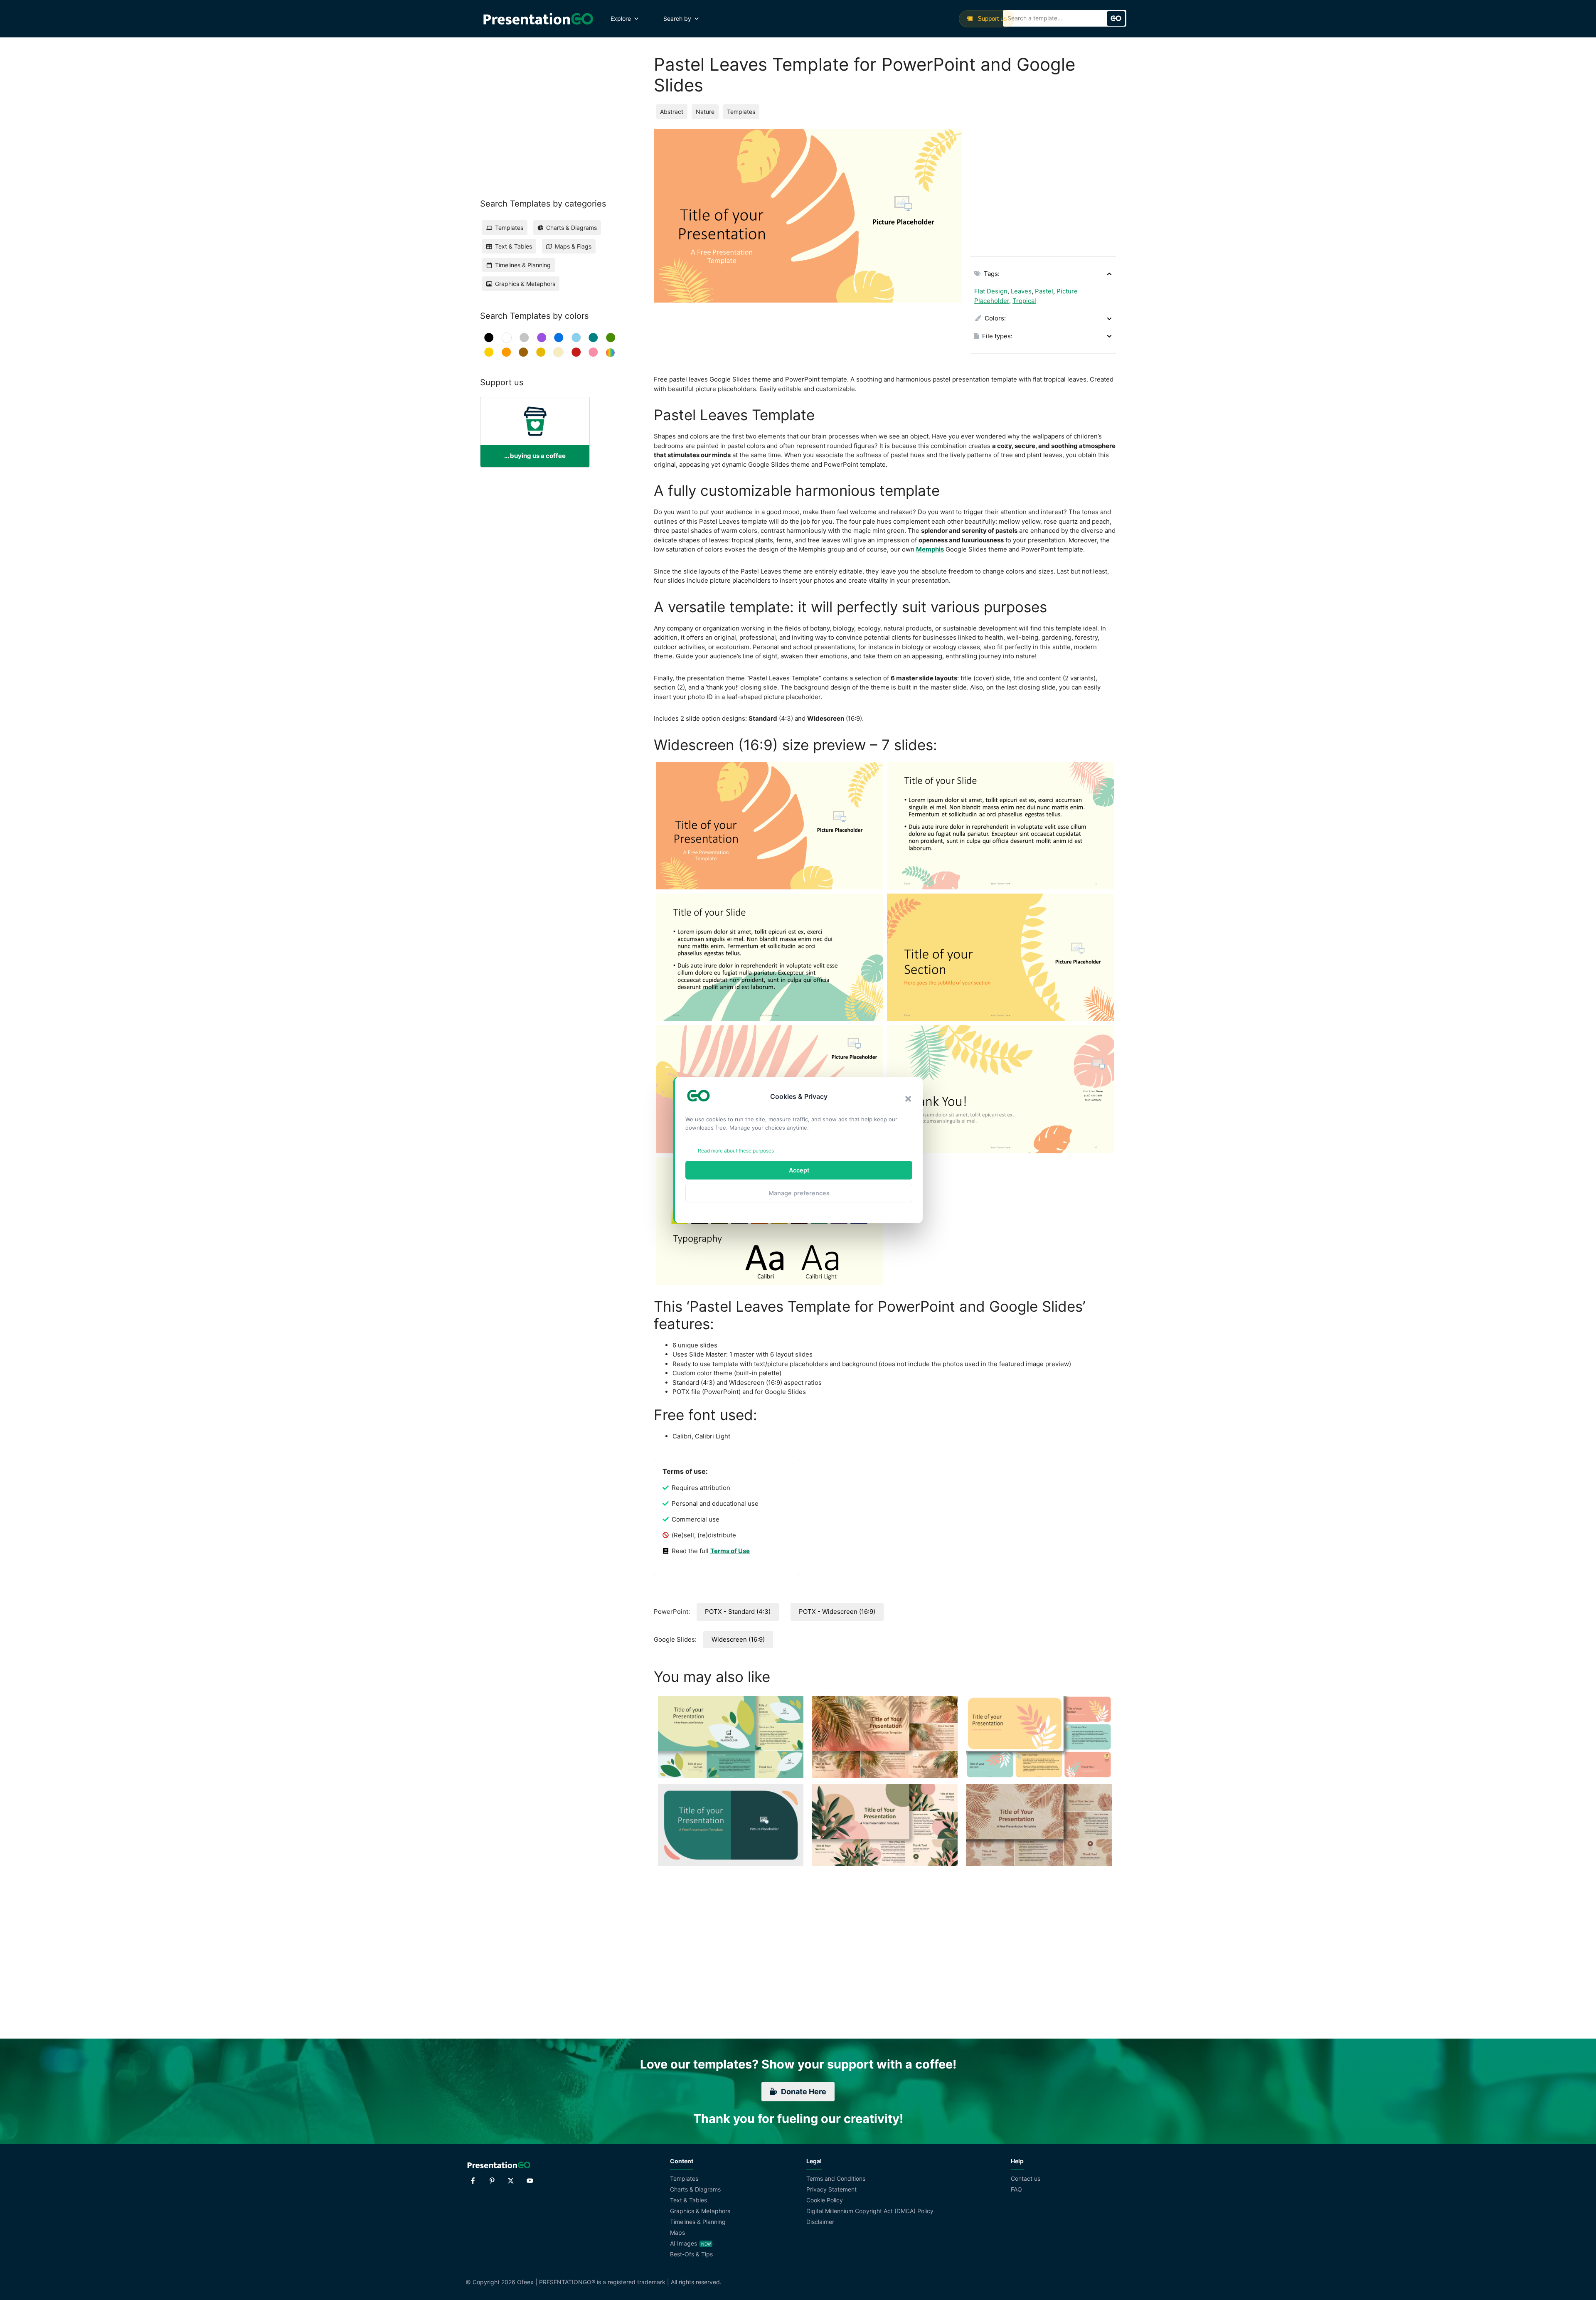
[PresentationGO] (538, 19)
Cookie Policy (825, 2200)
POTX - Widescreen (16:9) (837, 1612)
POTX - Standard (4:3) (738, 1612)
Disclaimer (820, 2222)
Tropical (1024, 301)
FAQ (1016, 2189)
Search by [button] (677, 18)
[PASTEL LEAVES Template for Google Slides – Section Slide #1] (1000, 957)
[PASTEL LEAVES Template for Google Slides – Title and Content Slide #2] (769, 957)
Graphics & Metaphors (700, 2211)
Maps (677, 2232)
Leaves (1021, 291)
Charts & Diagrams (695, 2189)
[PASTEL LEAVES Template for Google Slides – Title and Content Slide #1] (1000, 826)
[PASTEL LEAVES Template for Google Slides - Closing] (1000, 1089)
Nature (705, 112)
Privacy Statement (831, 2189)
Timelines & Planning (698, 2222)
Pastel (1044, 291)
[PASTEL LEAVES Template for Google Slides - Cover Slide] (769, 826)
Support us (991, 18)
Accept (799, 1170)
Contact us (1026, 2178)
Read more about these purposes (736, 1151)
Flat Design (991, 291)
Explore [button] (621, 18)
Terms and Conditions (836, 2178)
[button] (908, 1099)
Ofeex (525, 2282)
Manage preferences (799, 1193)
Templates (741, 112)
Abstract (672, 112)
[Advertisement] (1043, 187)
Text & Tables (688, 2200)
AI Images (683, 2243)
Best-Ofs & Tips (691, 2254)
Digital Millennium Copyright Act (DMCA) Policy (870, 2211)
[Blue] (559, 338)
